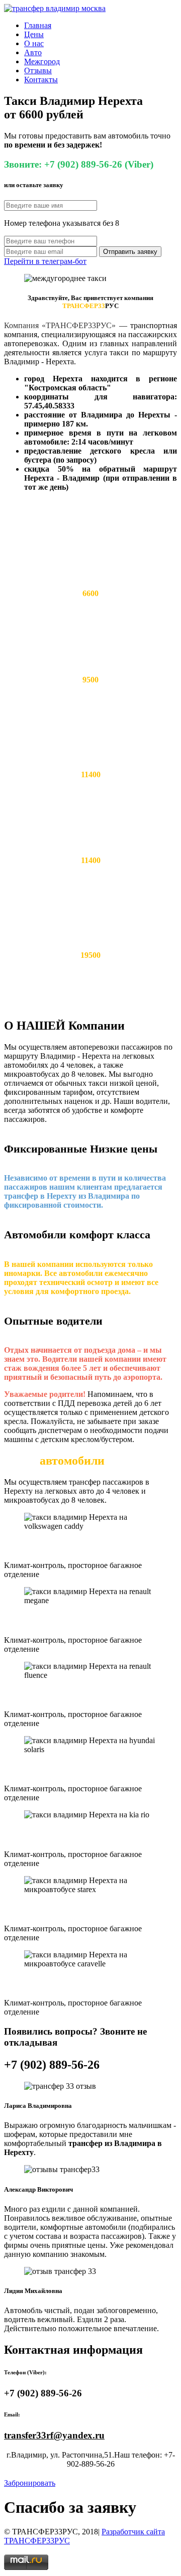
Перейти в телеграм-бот (45, 261)
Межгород (42, 61)
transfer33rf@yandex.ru (54, 2435)
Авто (33, 52)
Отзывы (38, 70)
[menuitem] (101, 26)
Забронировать (30, 2483)
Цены (34, 34)
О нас (34, 43)
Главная (38, 25)
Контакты (41, 80)
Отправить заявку (130, 252)
